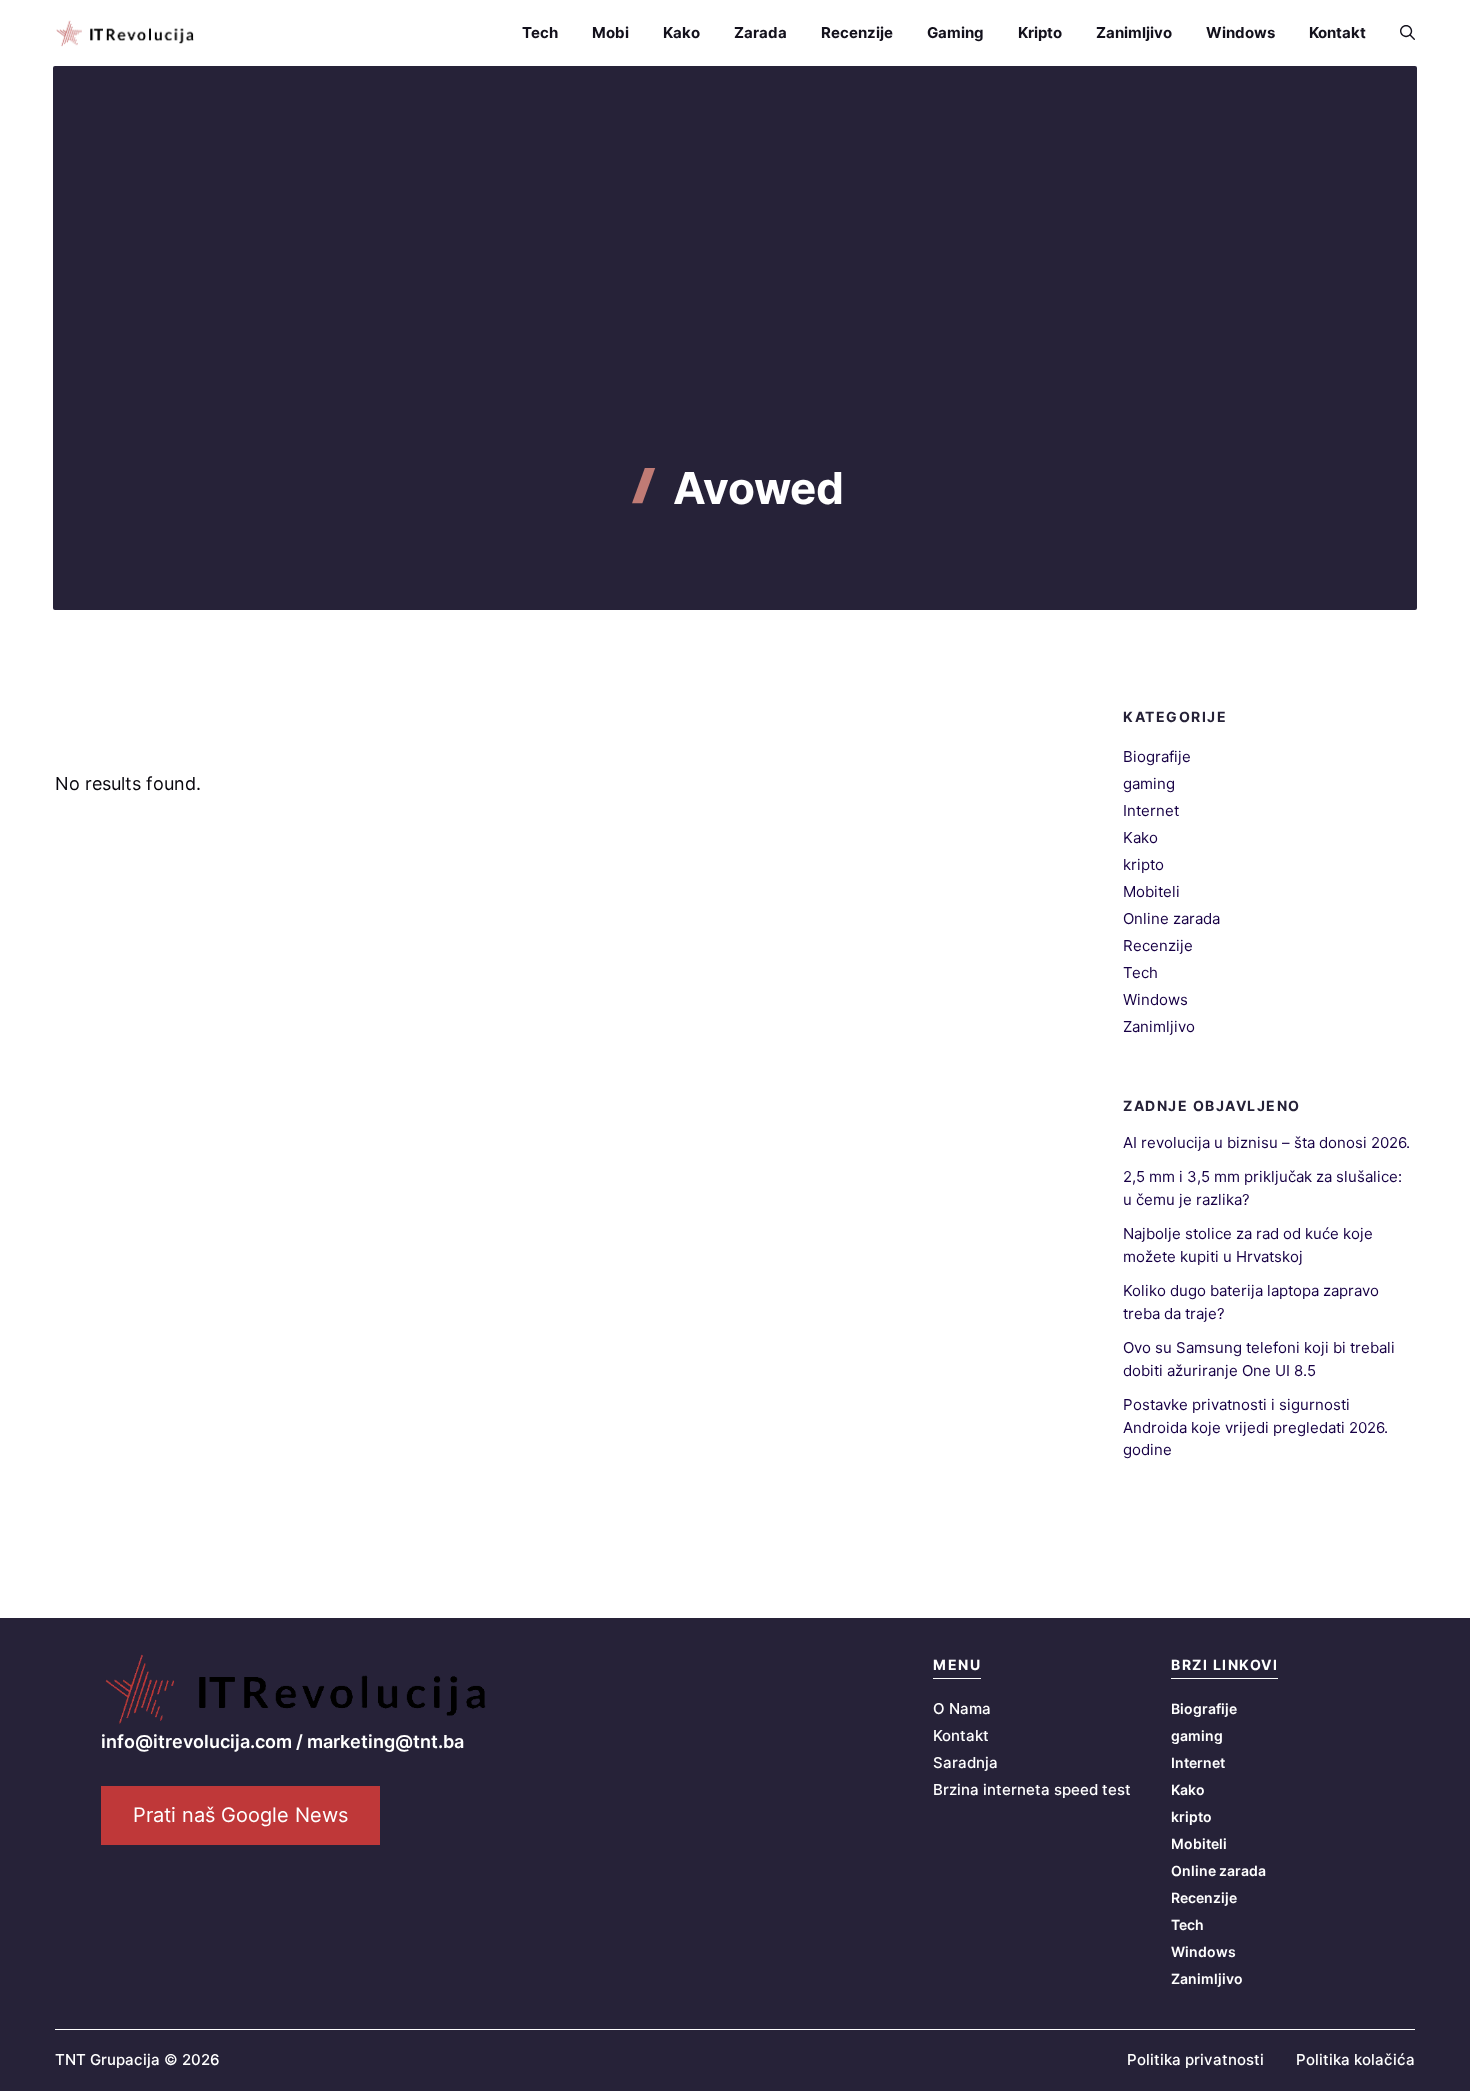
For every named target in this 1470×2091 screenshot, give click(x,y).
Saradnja (965, 1762)
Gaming (955, 32)
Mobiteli (1151, 891)
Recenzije (857, 32)
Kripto (1040, 32)
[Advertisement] (735, 312)
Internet (1151, 810)
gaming (1149, 783)
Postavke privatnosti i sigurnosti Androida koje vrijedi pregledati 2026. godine (1255, 1427)
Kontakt (1337, 32)
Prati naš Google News (240, 1815)
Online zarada (1171, 918)
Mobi (610, 32)
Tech (540, 32)
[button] (1399, 33)
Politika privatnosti (1195, 2059)
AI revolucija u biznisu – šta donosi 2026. (1266, 1142)
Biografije (1157, 756)
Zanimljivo (1134, 32)
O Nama (962, 1708)
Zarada (760, 32)
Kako (681, 32)
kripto (1143, 864)
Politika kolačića (1355, 2059)
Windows (1240, 32)
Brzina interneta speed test (1032, 1789)
